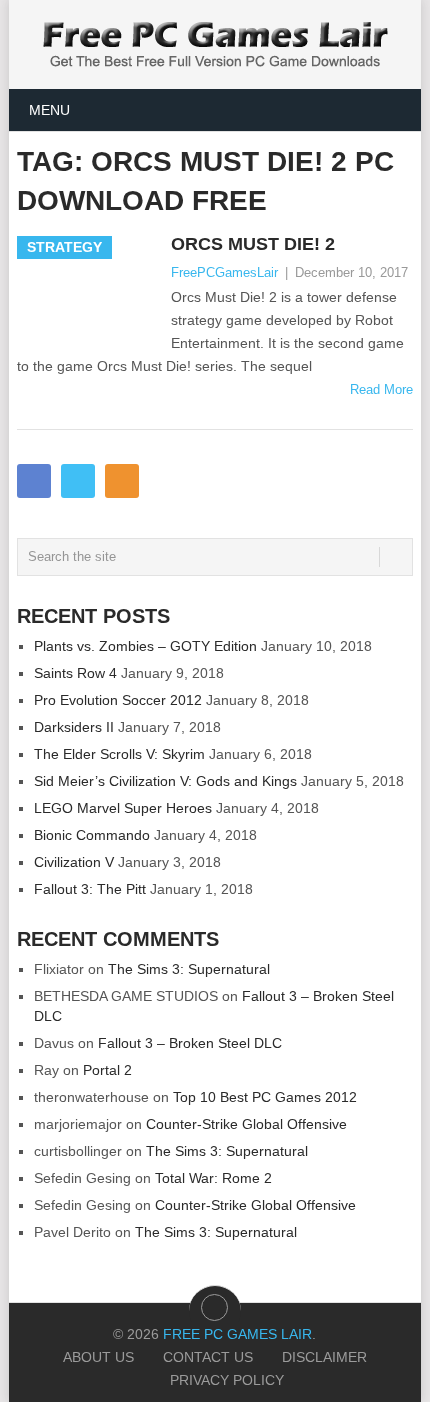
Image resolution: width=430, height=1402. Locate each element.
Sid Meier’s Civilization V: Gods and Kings (165, 781)
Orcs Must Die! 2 (253, 244)
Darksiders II (74, 727)
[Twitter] (78, 481)
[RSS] (122, 481)
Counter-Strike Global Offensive (246, 1124)
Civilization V (74, 862)
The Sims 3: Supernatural (189, 969)
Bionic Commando (92, 835)
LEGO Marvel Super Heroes (123, 808)
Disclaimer (324, 1357)
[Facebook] (34, 481)
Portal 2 (107, 1070)
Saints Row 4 (75, 673)
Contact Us (208, 1357)
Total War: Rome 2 (213, 1178)
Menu (49, 110)
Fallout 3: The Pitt (90, 889)
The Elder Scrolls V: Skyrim (119, 754)
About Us (98, 1357)
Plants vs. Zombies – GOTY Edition (145, 646)
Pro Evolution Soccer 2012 (118, 700)
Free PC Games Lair (237, 1334)
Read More (381, 389)
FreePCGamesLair (224, 272)
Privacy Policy (227, 1380)
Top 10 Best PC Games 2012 (265, 1097)
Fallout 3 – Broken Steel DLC (190, 1043)
